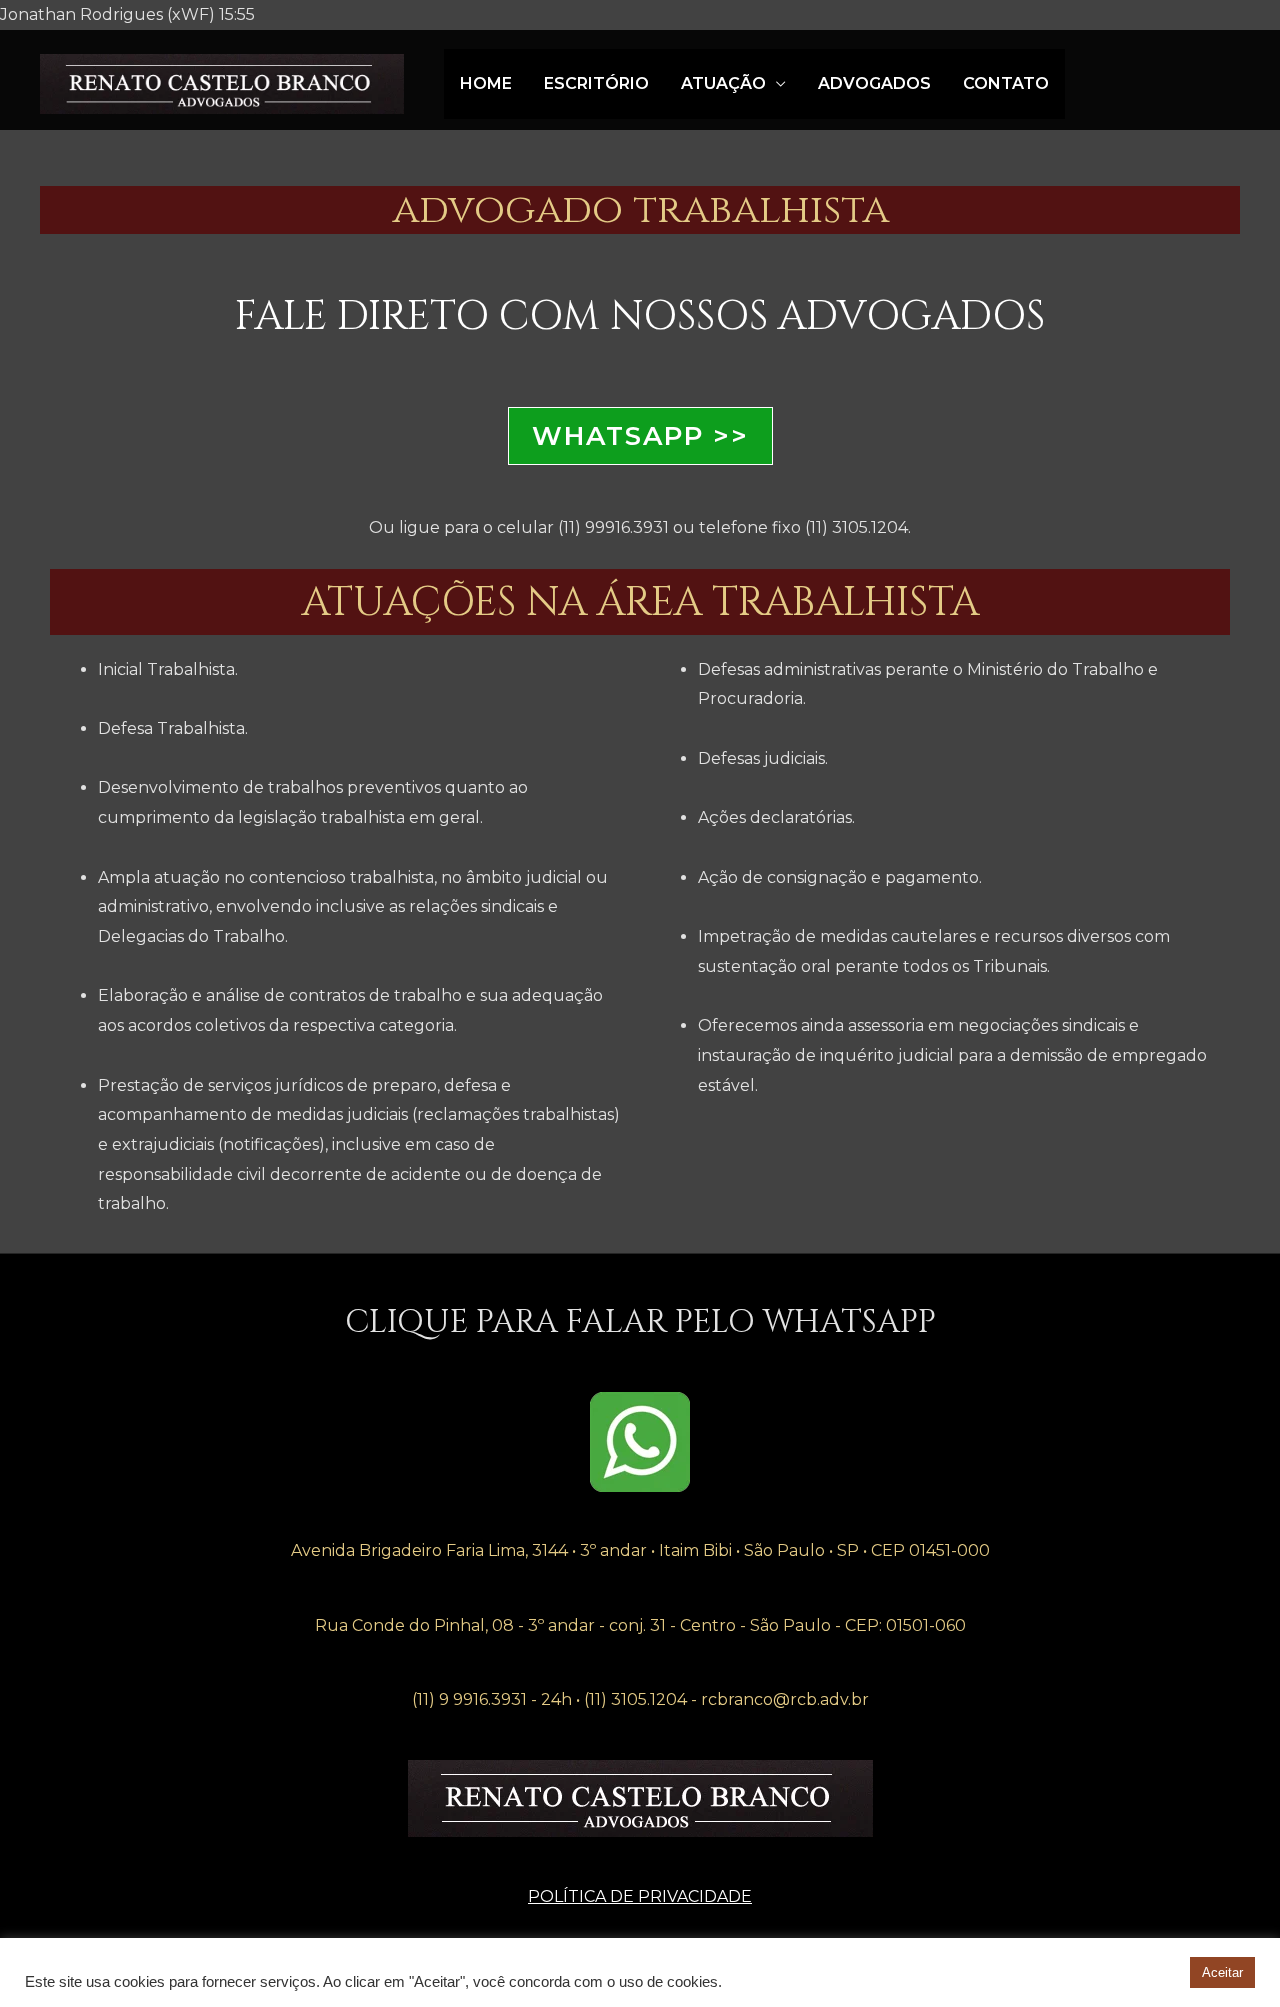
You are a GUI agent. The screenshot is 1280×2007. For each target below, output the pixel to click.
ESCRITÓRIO (596, 83)
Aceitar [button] (1222, 1972)
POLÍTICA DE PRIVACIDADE (640, 1896)
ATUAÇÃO (723, 83)
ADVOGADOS (874, 83)
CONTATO (1006, 83)
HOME (486, 83)
